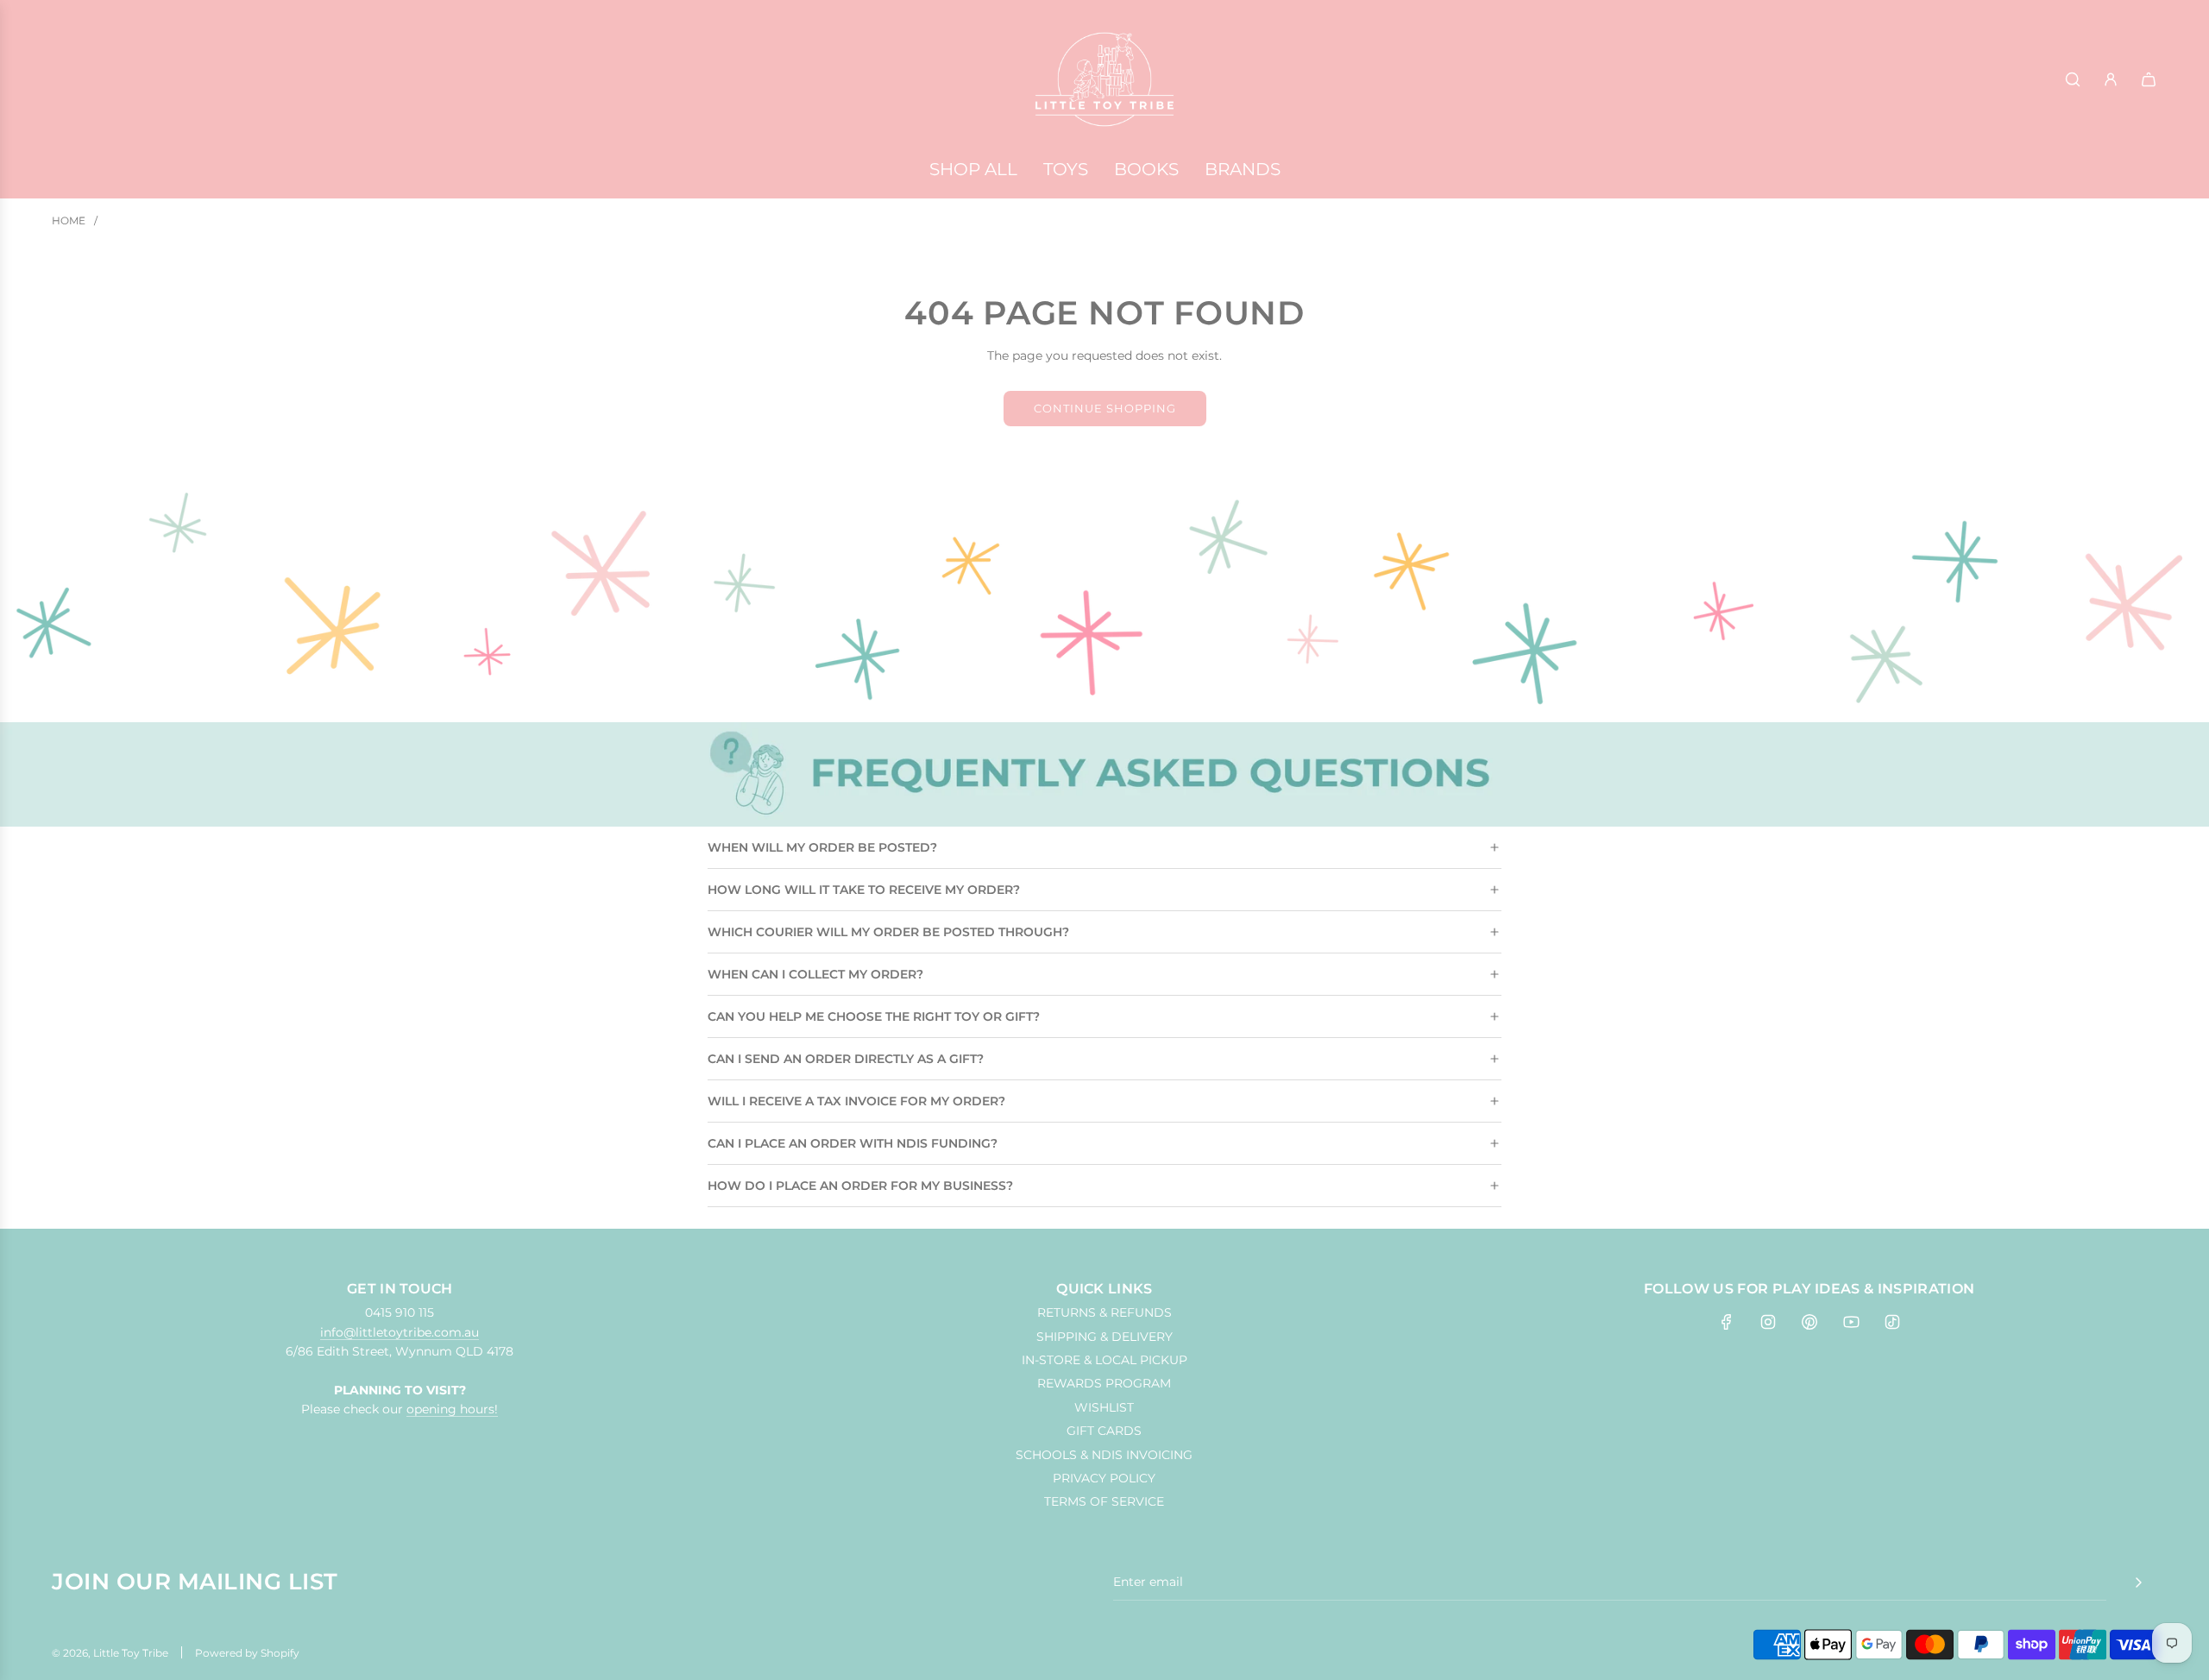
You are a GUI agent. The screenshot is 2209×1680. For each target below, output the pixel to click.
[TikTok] (1892, 1322)
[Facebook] (1727, 1322)
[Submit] (2138, 1582)
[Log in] (2111, 79)
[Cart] (2149, 79)
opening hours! (452, 1409)
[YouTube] (1851, 1322)
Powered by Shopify (247, 1653)
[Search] (2073, 79)
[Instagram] (1768, 1322)
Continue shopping (1105, 408)
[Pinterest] (1809, 1322)
